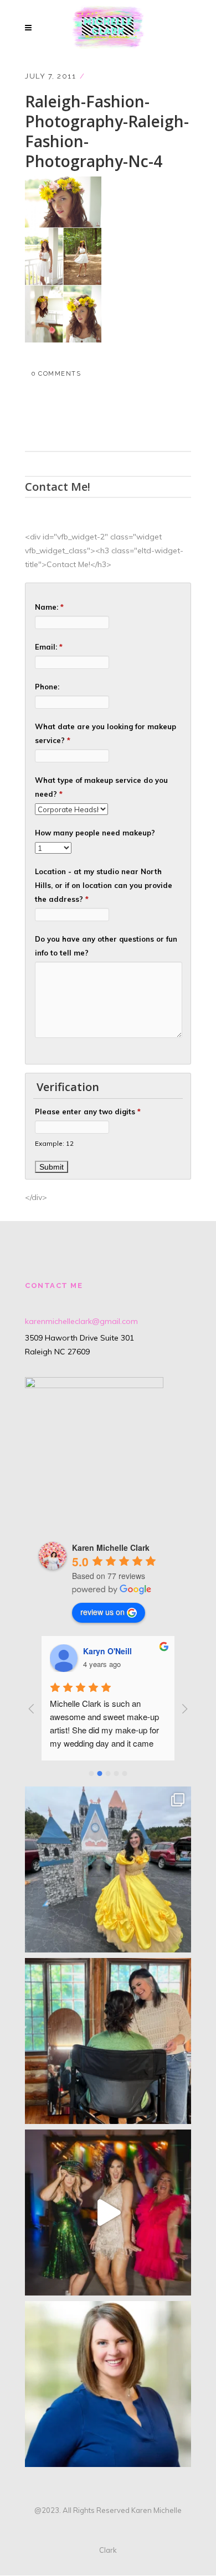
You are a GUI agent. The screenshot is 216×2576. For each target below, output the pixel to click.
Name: (49, 607)
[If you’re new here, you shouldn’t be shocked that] (108, 2213)
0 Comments (56, 374)
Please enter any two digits (88, 1112)
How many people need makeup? (95, 833)
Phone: (47, 687)
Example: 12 (54, 1143)
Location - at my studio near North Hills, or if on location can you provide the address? (104, 885)
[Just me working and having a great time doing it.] (108, 2041)
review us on (102, 1612)
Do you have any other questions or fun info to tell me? (106, 946)
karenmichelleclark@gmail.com (81, 1321)
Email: (49, 647)
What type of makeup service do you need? (101, 787)
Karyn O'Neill (107, 1651)
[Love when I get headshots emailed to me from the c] (108, 2384)
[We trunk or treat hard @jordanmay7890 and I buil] (108, 1869)
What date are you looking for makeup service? (106, 733)
